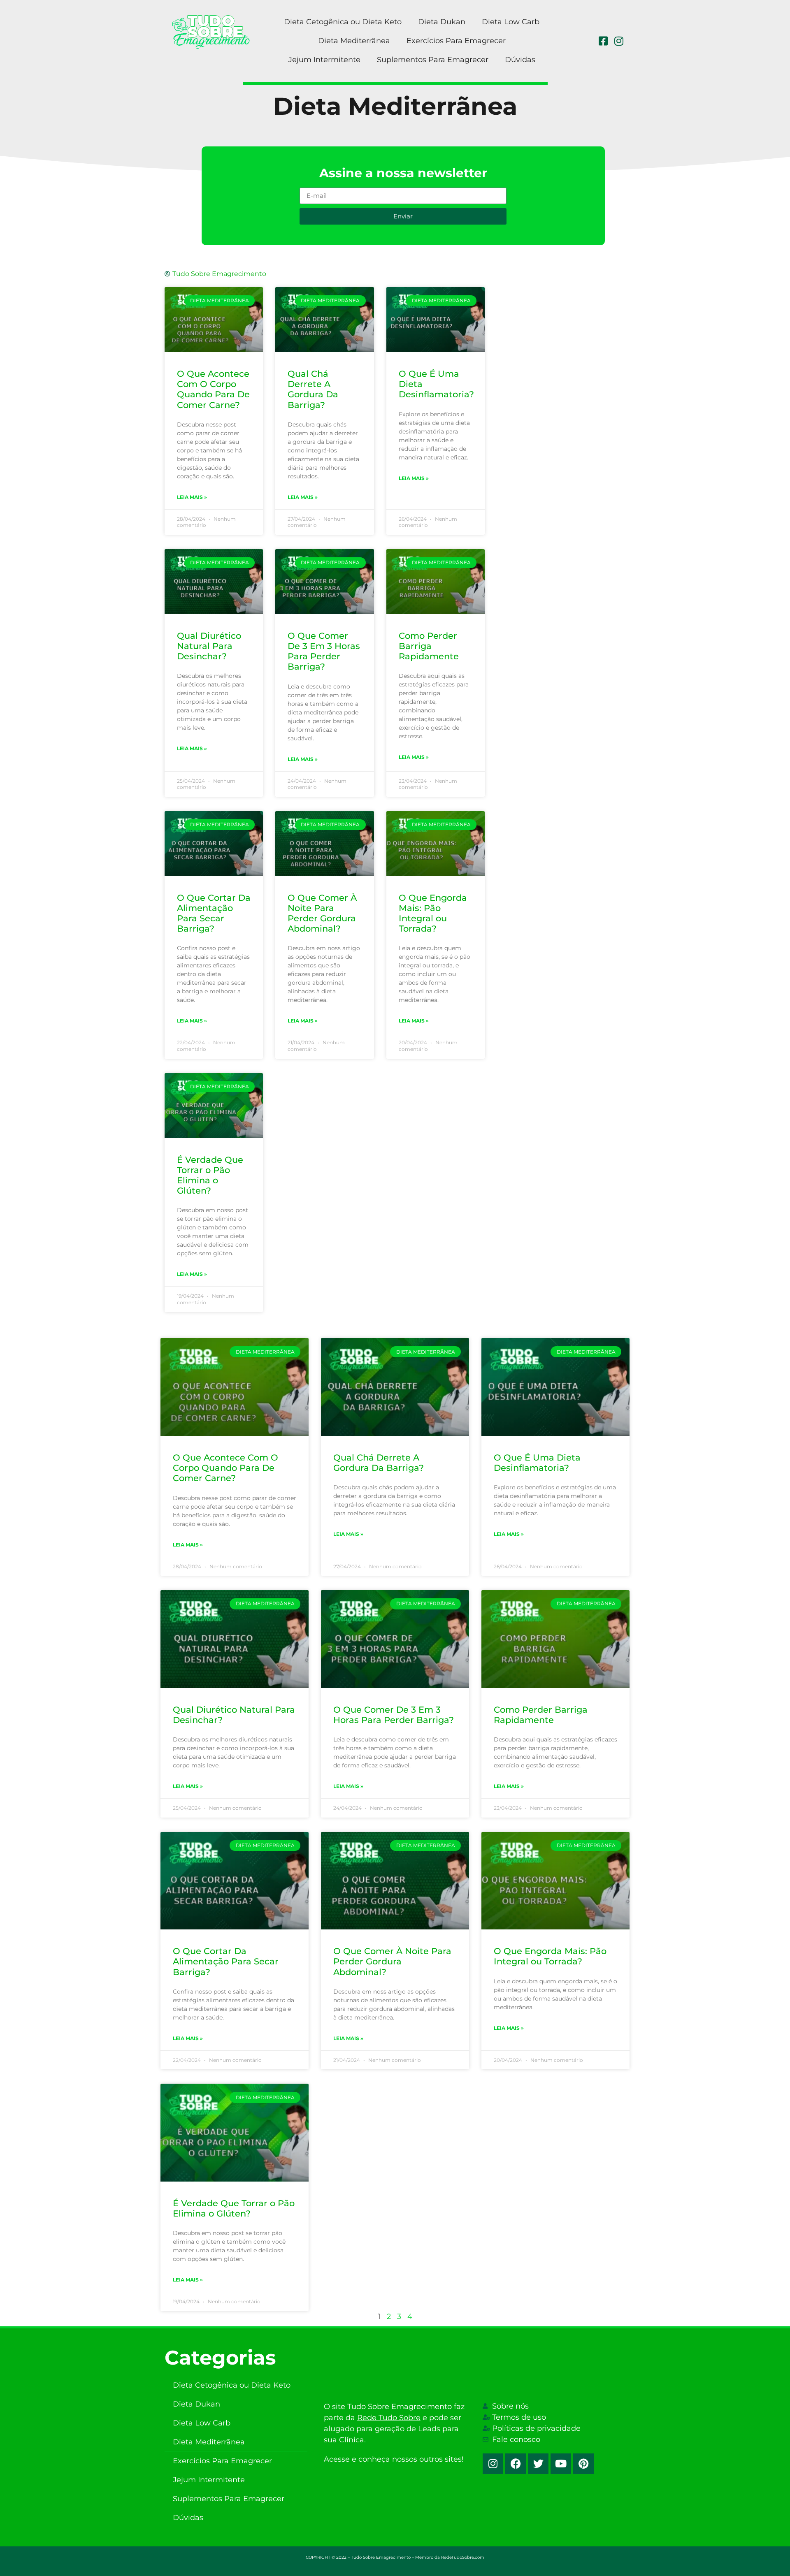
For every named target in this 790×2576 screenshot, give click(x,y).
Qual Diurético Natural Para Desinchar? (209, 646)
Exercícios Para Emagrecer (456, 41)
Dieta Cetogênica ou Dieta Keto (343, 22)
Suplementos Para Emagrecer (433, 60)
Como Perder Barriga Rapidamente (429, 646)
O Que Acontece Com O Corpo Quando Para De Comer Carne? (213, 389)
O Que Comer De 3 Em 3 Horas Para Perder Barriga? (324, 651)
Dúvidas (520, 60)
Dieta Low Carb (511, 22)
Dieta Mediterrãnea (354, 41)
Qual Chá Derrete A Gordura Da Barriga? (313, 389)
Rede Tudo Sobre (389, 2418)
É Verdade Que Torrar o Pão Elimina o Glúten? (210, 1175)
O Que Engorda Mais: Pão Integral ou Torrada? (433, 913)
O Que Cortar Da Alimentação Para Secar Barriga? (214, 913)
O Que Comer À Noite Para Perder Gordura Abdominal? (322, 913)
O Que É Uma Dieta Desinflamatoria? (537, 1463)
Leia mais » (192, 497)
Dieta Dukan (442, 22)
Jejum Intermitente (324, 60)
